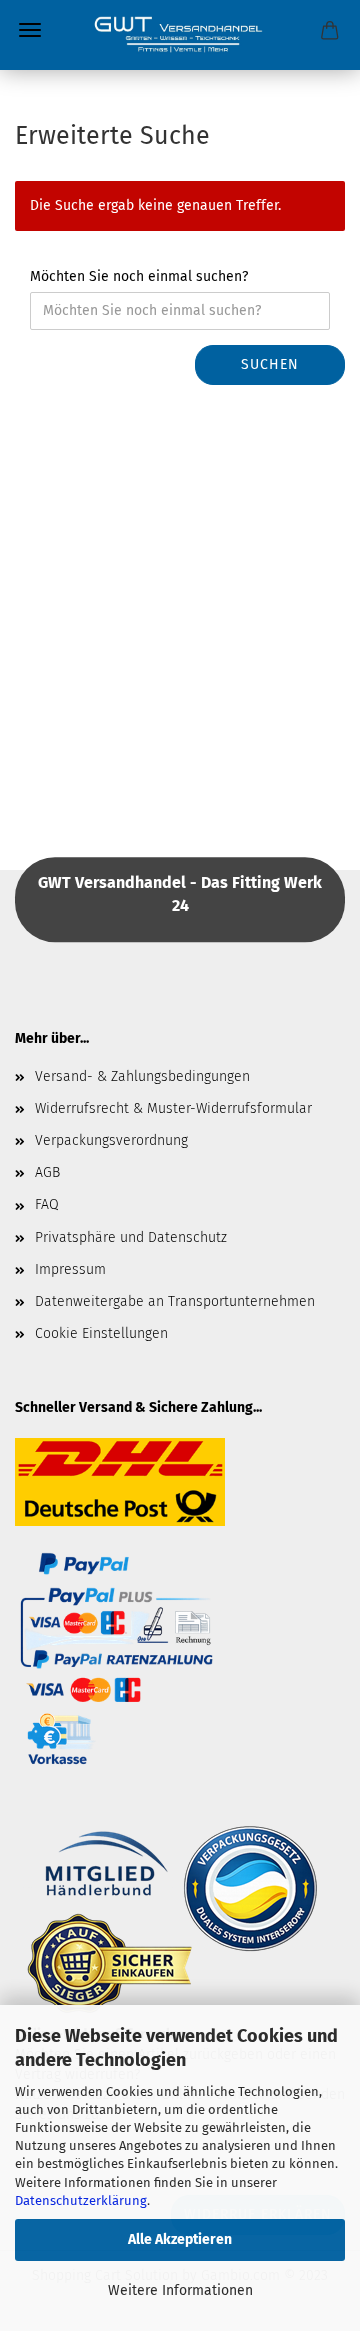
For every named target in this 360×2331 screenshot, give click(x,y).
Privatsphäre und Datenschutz (131, 1237)
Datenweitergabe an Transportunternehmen (175, 1301)
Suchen (270, 364)
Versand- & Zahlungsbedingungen (142, 1076)
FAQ (47, 1204)
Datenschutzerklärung (81, 2200)
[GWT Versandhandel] (180, 35)
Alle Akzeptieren (180, 2239)
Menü (30, 30)
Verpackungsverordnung (111, 1140)
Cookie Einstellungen (101, 1333)
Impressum (70, 1269)
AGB (47, 1172)
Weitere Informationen (180, 2290)
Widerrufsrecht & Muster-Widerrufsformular (173, 1108)
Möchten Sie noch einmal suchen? (139, 276)
